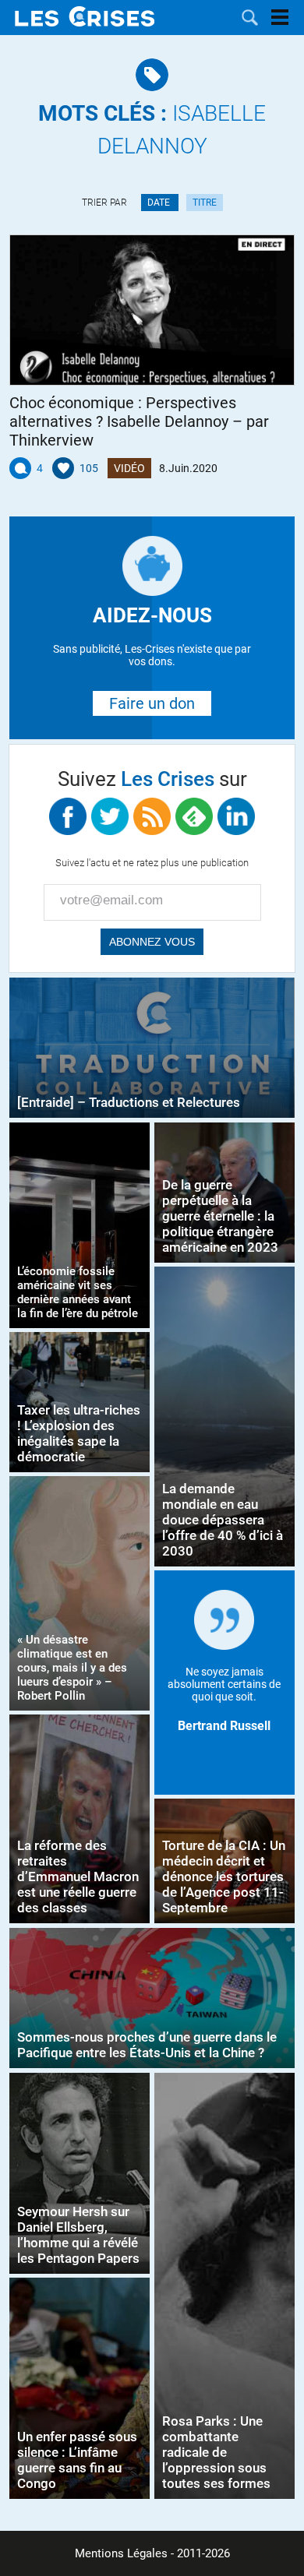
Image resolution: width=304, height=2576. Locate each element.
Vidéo (129, 468)
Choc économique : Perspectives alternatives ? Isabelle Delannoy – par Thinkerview (139, 421)
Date (160, 203)
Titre (205, 203)
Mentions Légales (121, 2553)
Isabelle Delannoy (152, 130)
